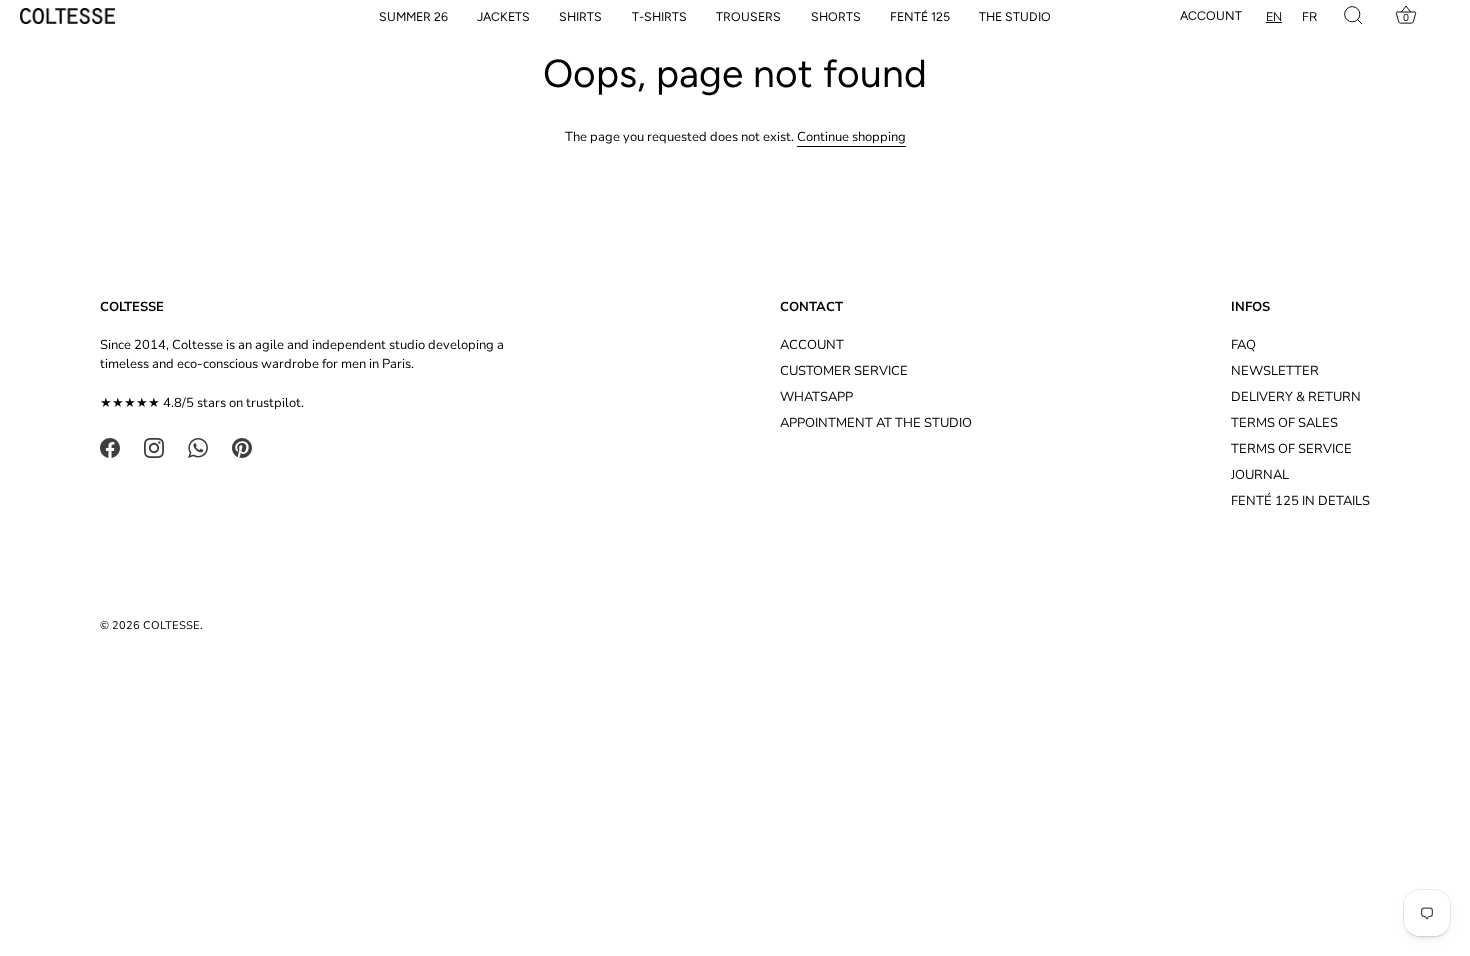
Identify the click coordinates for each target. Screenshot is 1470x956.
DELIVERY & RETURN (1296, 397)
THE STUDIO (1015, 16)
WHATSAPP (816, 397)
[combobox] (1274, 16)
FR (1309, 16)
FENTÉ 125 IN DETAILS (1300, 501)
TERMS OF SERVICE (1291, 449)
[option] (1309, 16)
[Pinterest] (242, 447)
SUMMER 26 (413, 16)
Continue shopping (851, 137)
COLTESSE (171, 625)
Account (1211, 15)
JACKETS (503, 16)
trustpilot (273, 403)
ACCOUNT (812, 345)
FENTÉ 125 (920, 16)
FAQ (1243, 345)
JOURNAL (1260, 475)
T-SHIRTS (659, 16)
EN (1274, 16)
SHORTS (836, 16)
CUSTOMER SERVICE (844, 371)
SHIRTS (580, 16)
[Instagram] (154, 447)
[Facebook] (110, 447)
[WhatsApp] (198, 447)
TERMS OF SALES (1284, 423)
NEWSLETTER (1275, 371)
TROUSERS (748, 16)
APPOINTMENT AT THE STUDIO (876, 423)
